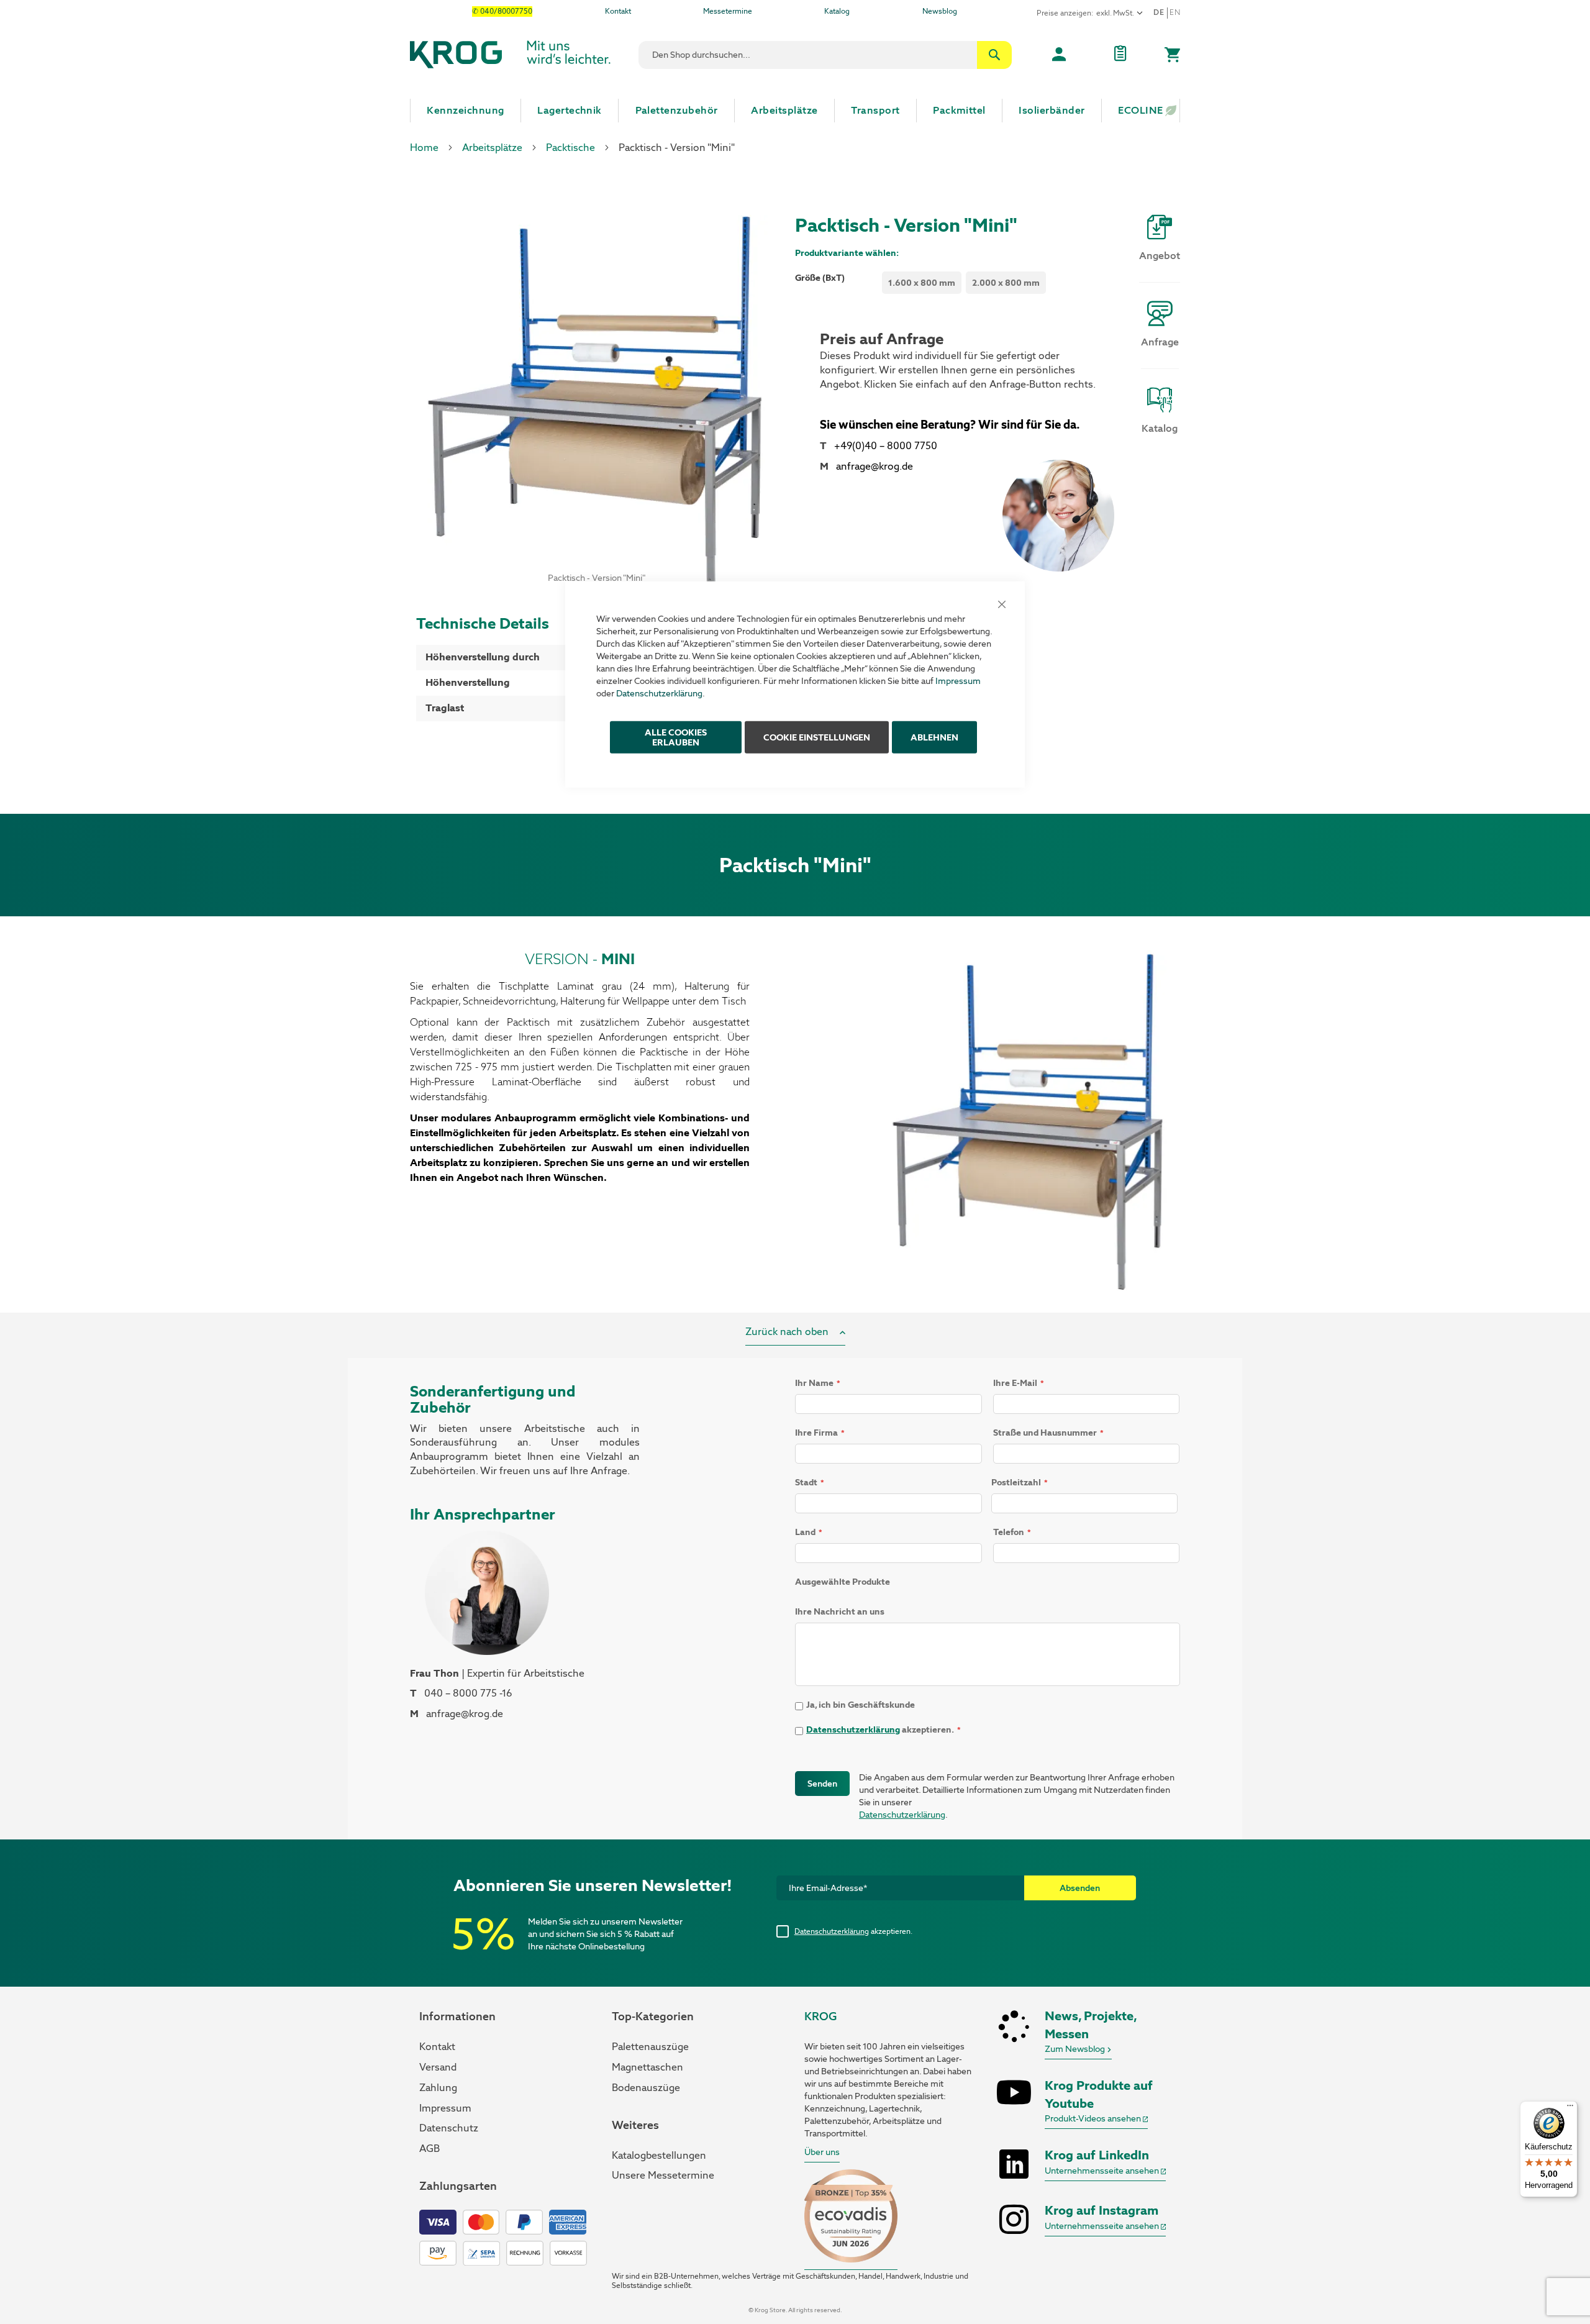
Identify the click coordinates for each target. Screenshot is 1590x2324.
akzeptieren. (853, 1931)
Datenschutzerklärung (659, 693)
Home (424, 148)
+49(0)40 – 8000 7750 (886, 446)
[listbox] (966, 284)
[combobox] (825, 55)
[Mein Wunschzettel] (1120, 55)
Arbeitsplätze (492, 148)
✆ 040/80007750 (502, 11)
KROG (820, 2016)
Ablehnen (934, 737)
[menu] (795, 111)
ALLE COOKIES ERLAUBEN (676, 737)
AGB (429, 2149)
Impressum (958, 680)
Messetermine (728, 11)
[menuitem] (466, 111)
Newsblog (940, 11)
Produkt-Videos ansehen (1094, 2118)
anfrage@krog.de (874, 466)
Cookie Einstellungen (817, 737)
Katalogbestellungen (659, 2155)
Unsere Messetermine (663, 2175)
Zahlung (438, 2088)
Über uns (822, 2152)
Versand (438, 2067)
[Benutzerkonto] (1059, 55)
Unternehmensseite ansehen (1103, 2171)
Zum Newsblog (1076, 2049)
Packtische (570, 148)
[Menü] (1570, 2108)
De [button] (1159, 12)
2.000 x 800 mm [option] (1006, 283)
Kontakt (618, 11)
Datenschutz (449, 2128)
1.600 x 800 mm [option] (922, 283)
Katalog (837, 11)
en (1175, 12)
